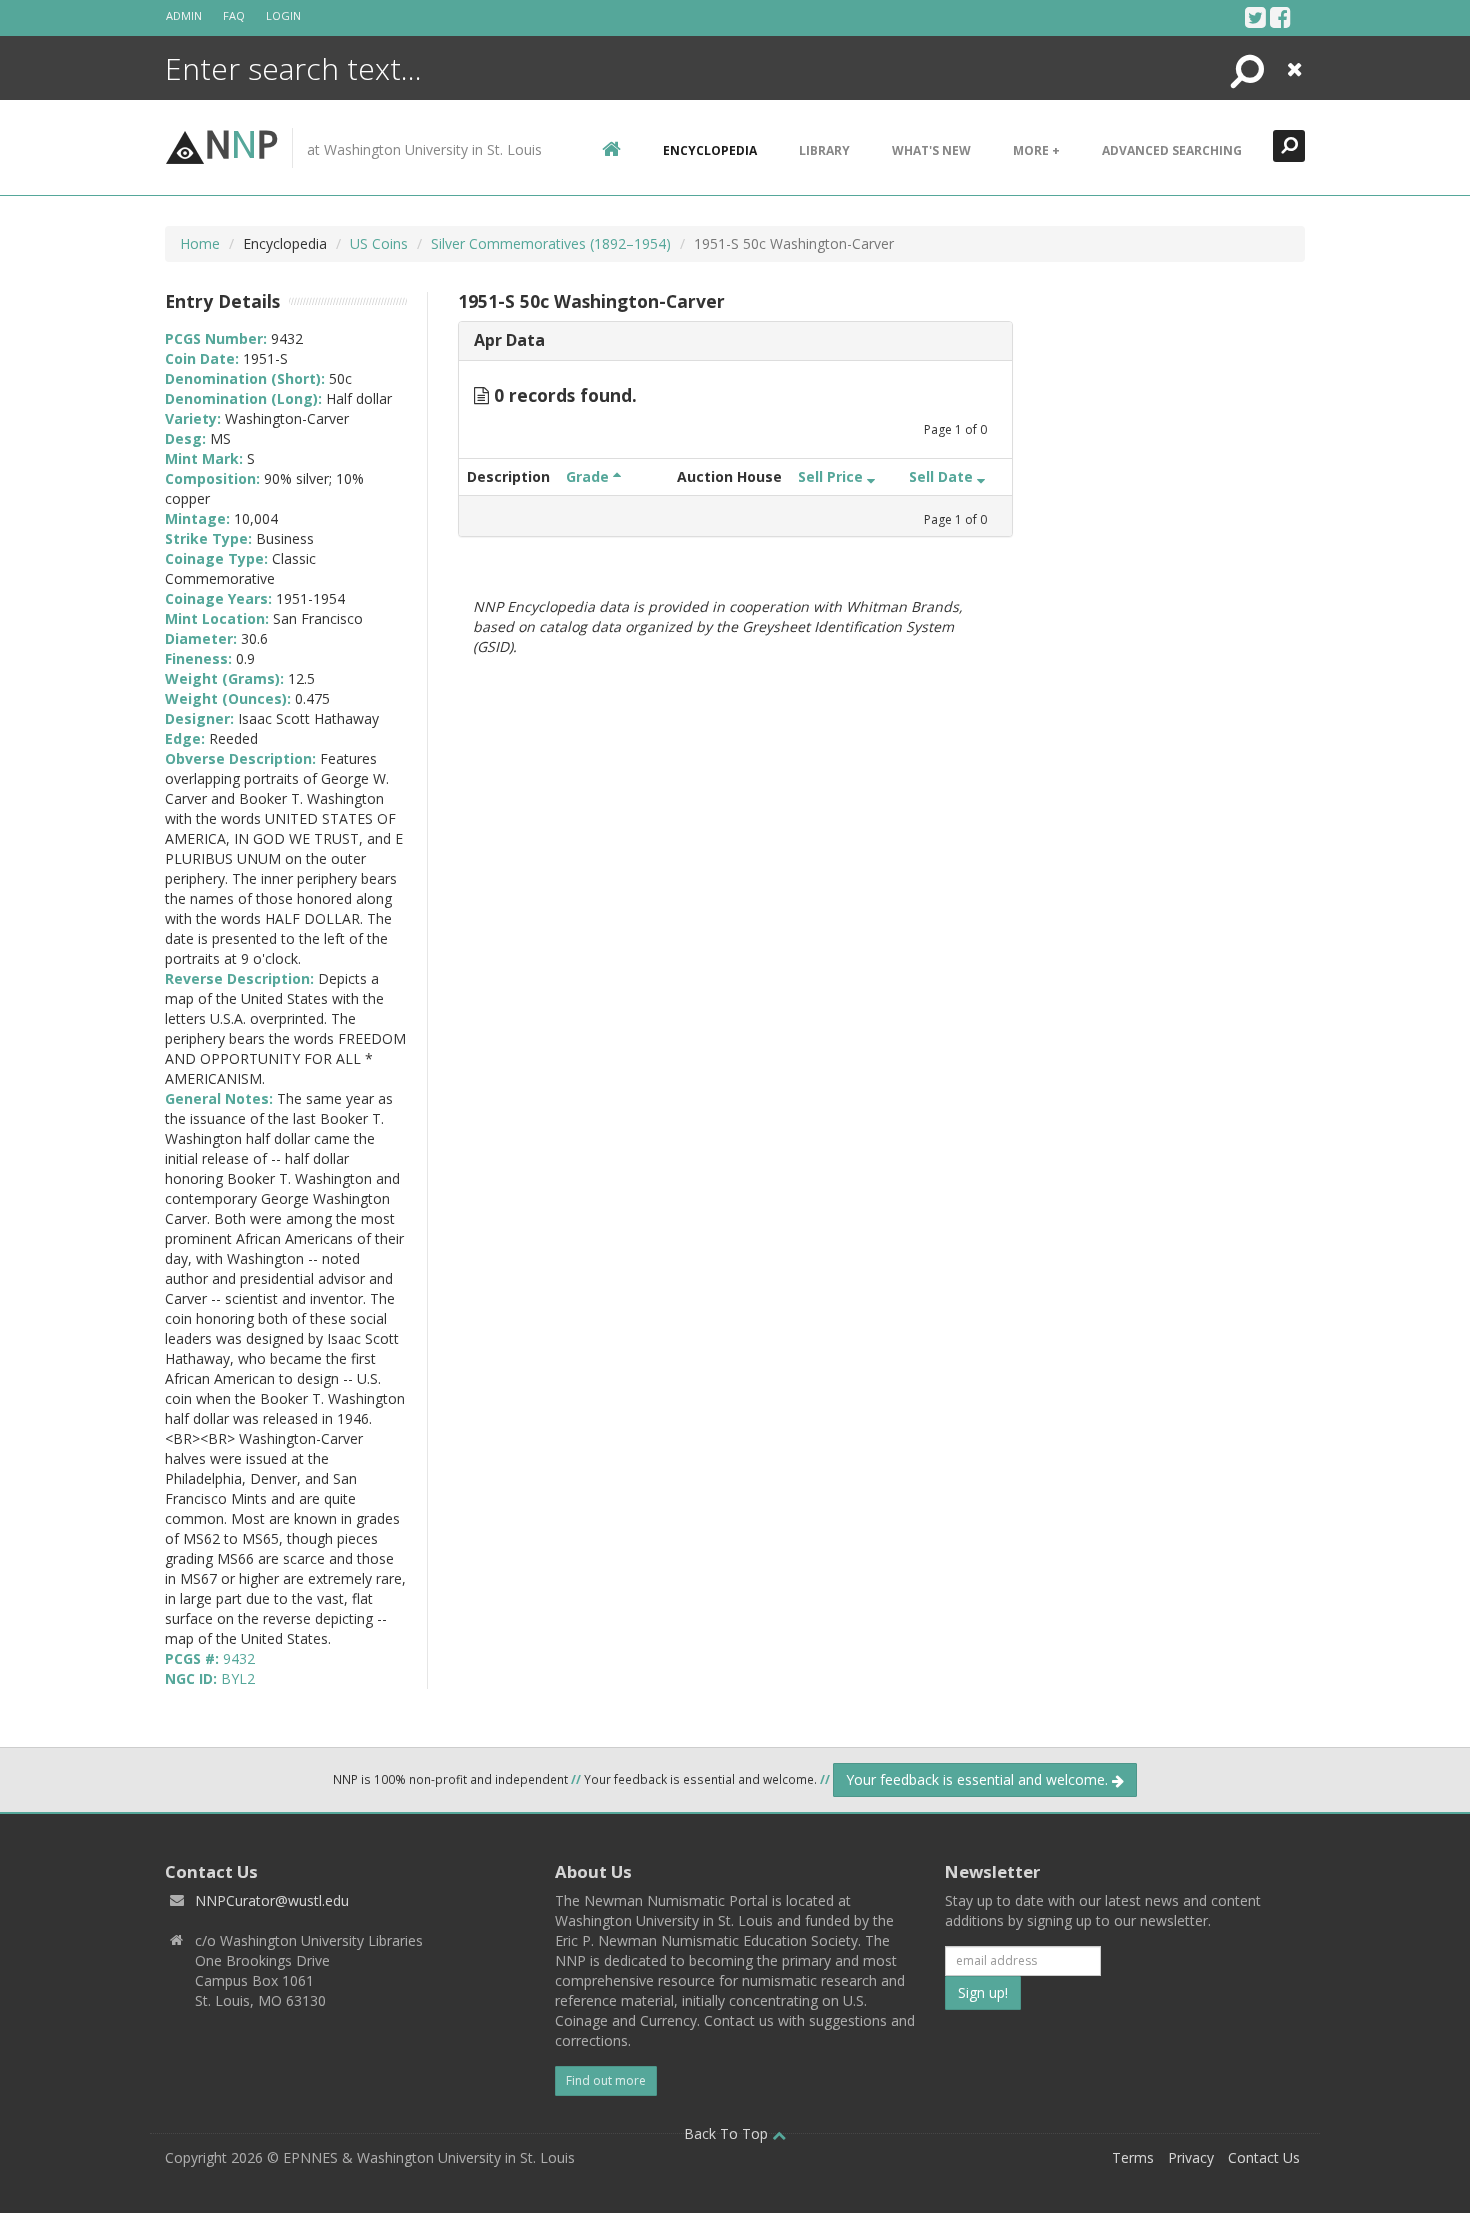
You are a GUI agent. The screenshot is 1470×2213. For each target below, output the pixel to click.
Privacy (1191, 2157)
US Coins (379, 243)
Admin (184, 15)
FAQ (234, 15)
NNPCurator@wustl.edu (272, 1900)
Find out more (606, 2080)
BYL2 (238, 1678)
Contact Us (1264, 2157)
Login (283, 15)
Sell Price (832, 476)
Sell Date (943, 476)
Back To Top (728, 2133)
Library (824, 150)
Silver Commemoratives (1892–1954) (551, 243)
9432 (239, 1658)
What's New (931, 150)
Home (200, 243)
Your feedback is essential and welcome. (979, 1779)
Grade (589, 476)
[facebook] (1280, 17)
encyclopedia (710, 150)
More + (1036, 150)
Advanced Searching (1172, 150)
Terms (1133, 2157)
